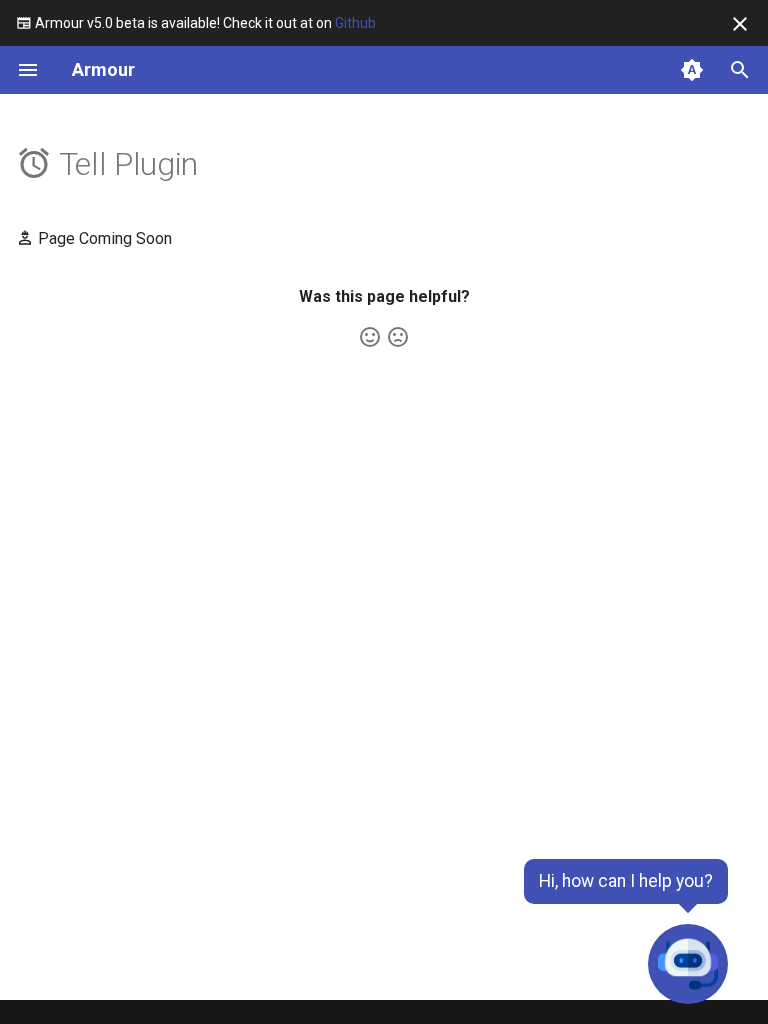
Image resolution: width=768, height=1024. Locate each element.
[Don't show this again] (740, 24)
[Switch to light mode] (692, 70)
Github (355, 23)
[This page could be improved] (398, 337)
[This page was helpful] (370, 337)
